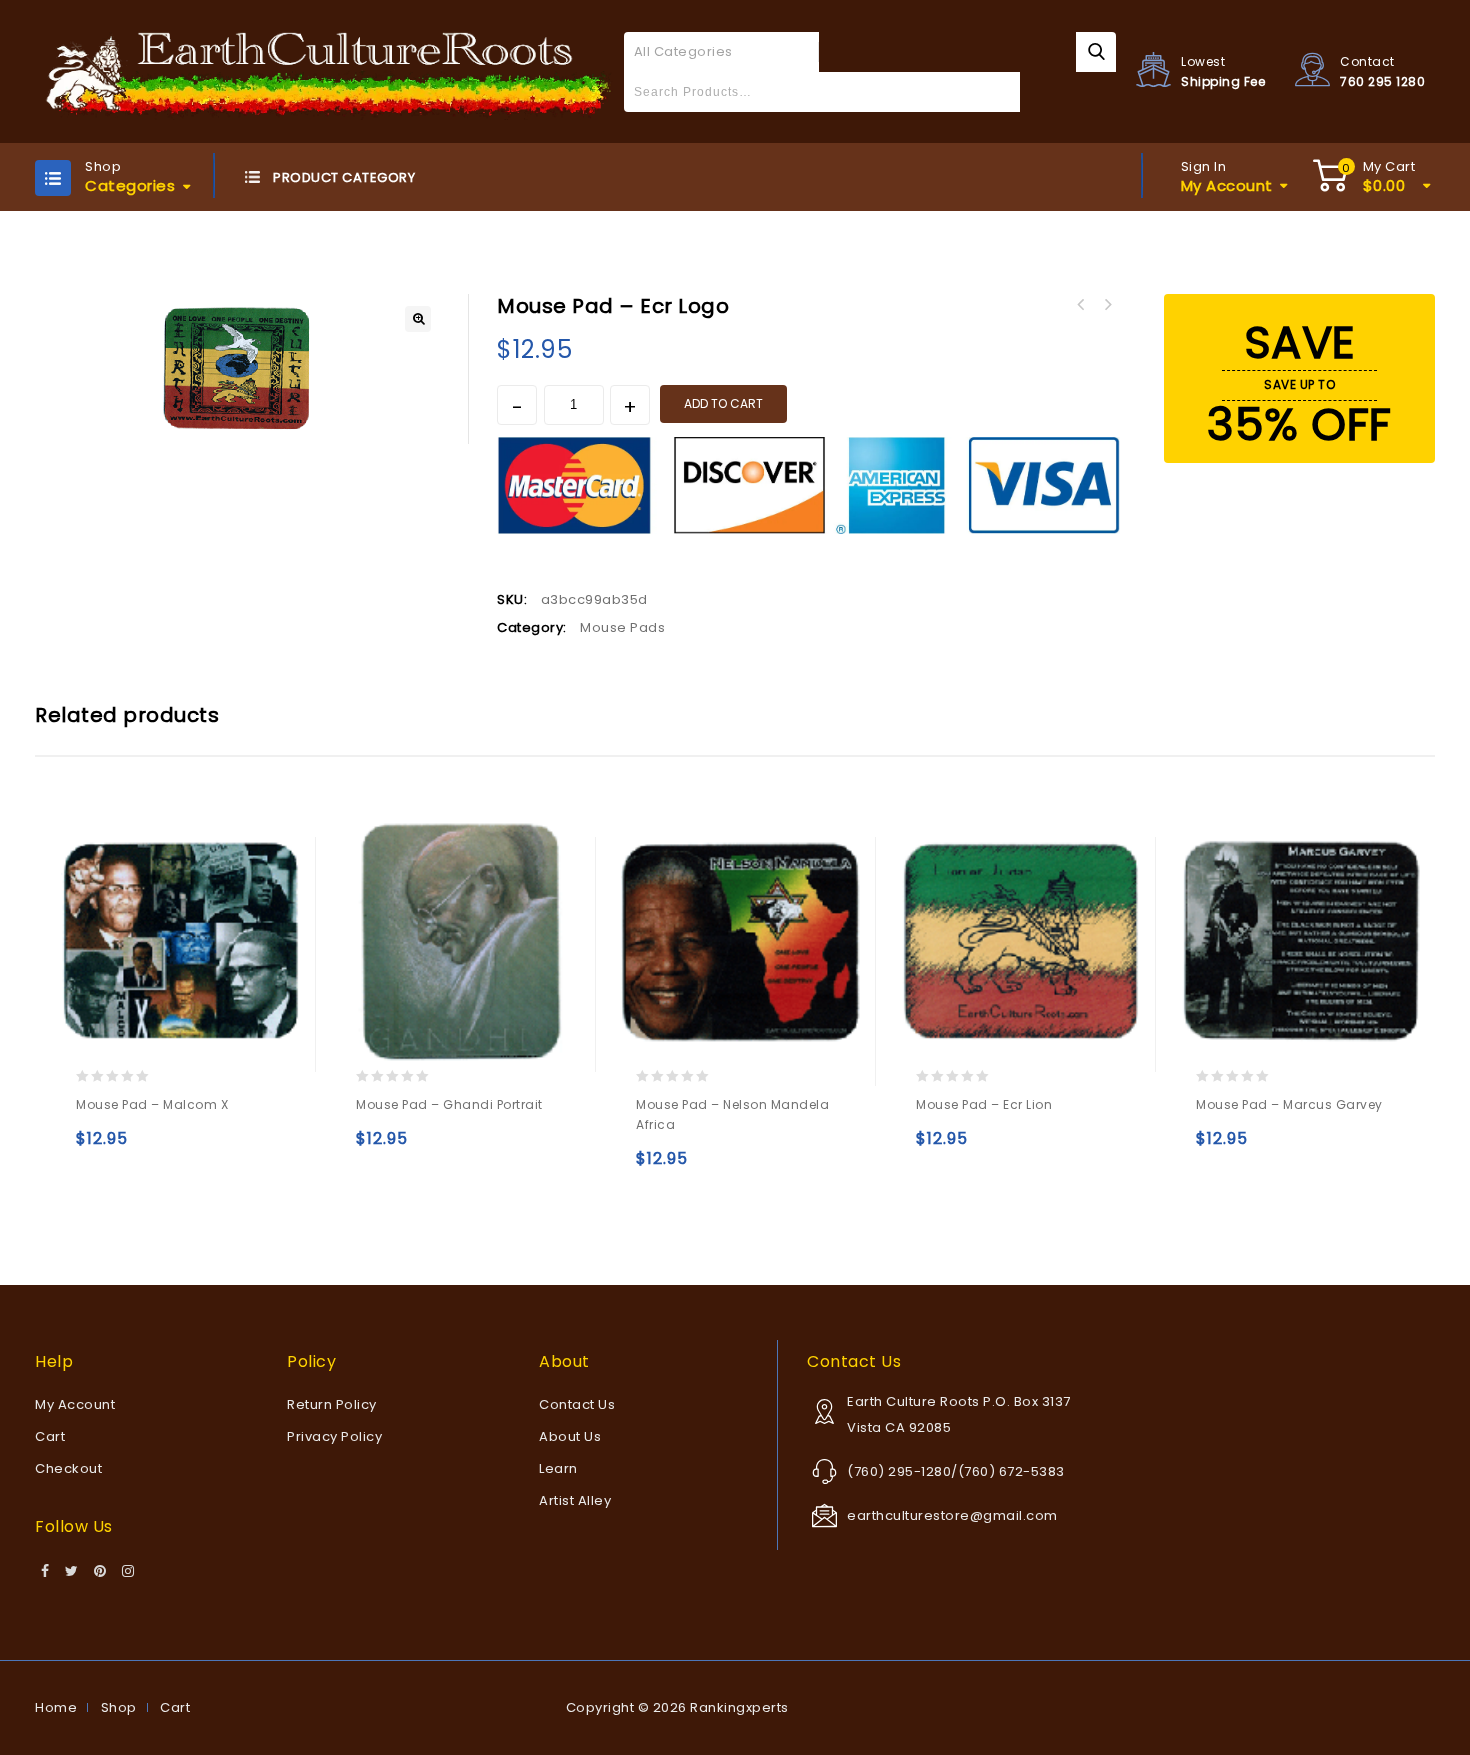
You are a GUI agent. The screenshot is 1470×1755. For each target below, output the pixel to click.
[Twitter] (72, 1572)
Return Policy (332, 1404)
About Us (570, 1436)
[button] (418, 319)
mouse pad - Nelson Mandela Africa (1107, 305)
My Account (75, 1404)
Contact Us (577, 1404)
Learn (558, 1468)
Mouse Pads (622, 627)
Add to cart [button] (95, 1147)
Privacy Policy (334, 1436)
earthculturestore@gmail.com (952, 1515)
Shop (119, 1707)
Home (56, 1707)
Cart (50, 1436)
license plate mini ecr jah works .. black (1081, 305)
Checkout (68, 1468)
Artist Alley (575, 1500)
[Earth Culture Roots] (329, 70)
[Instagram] (128, 1572)
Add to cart (723, 403)
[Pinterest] (100, 1572)
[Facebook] (45, 1572)
